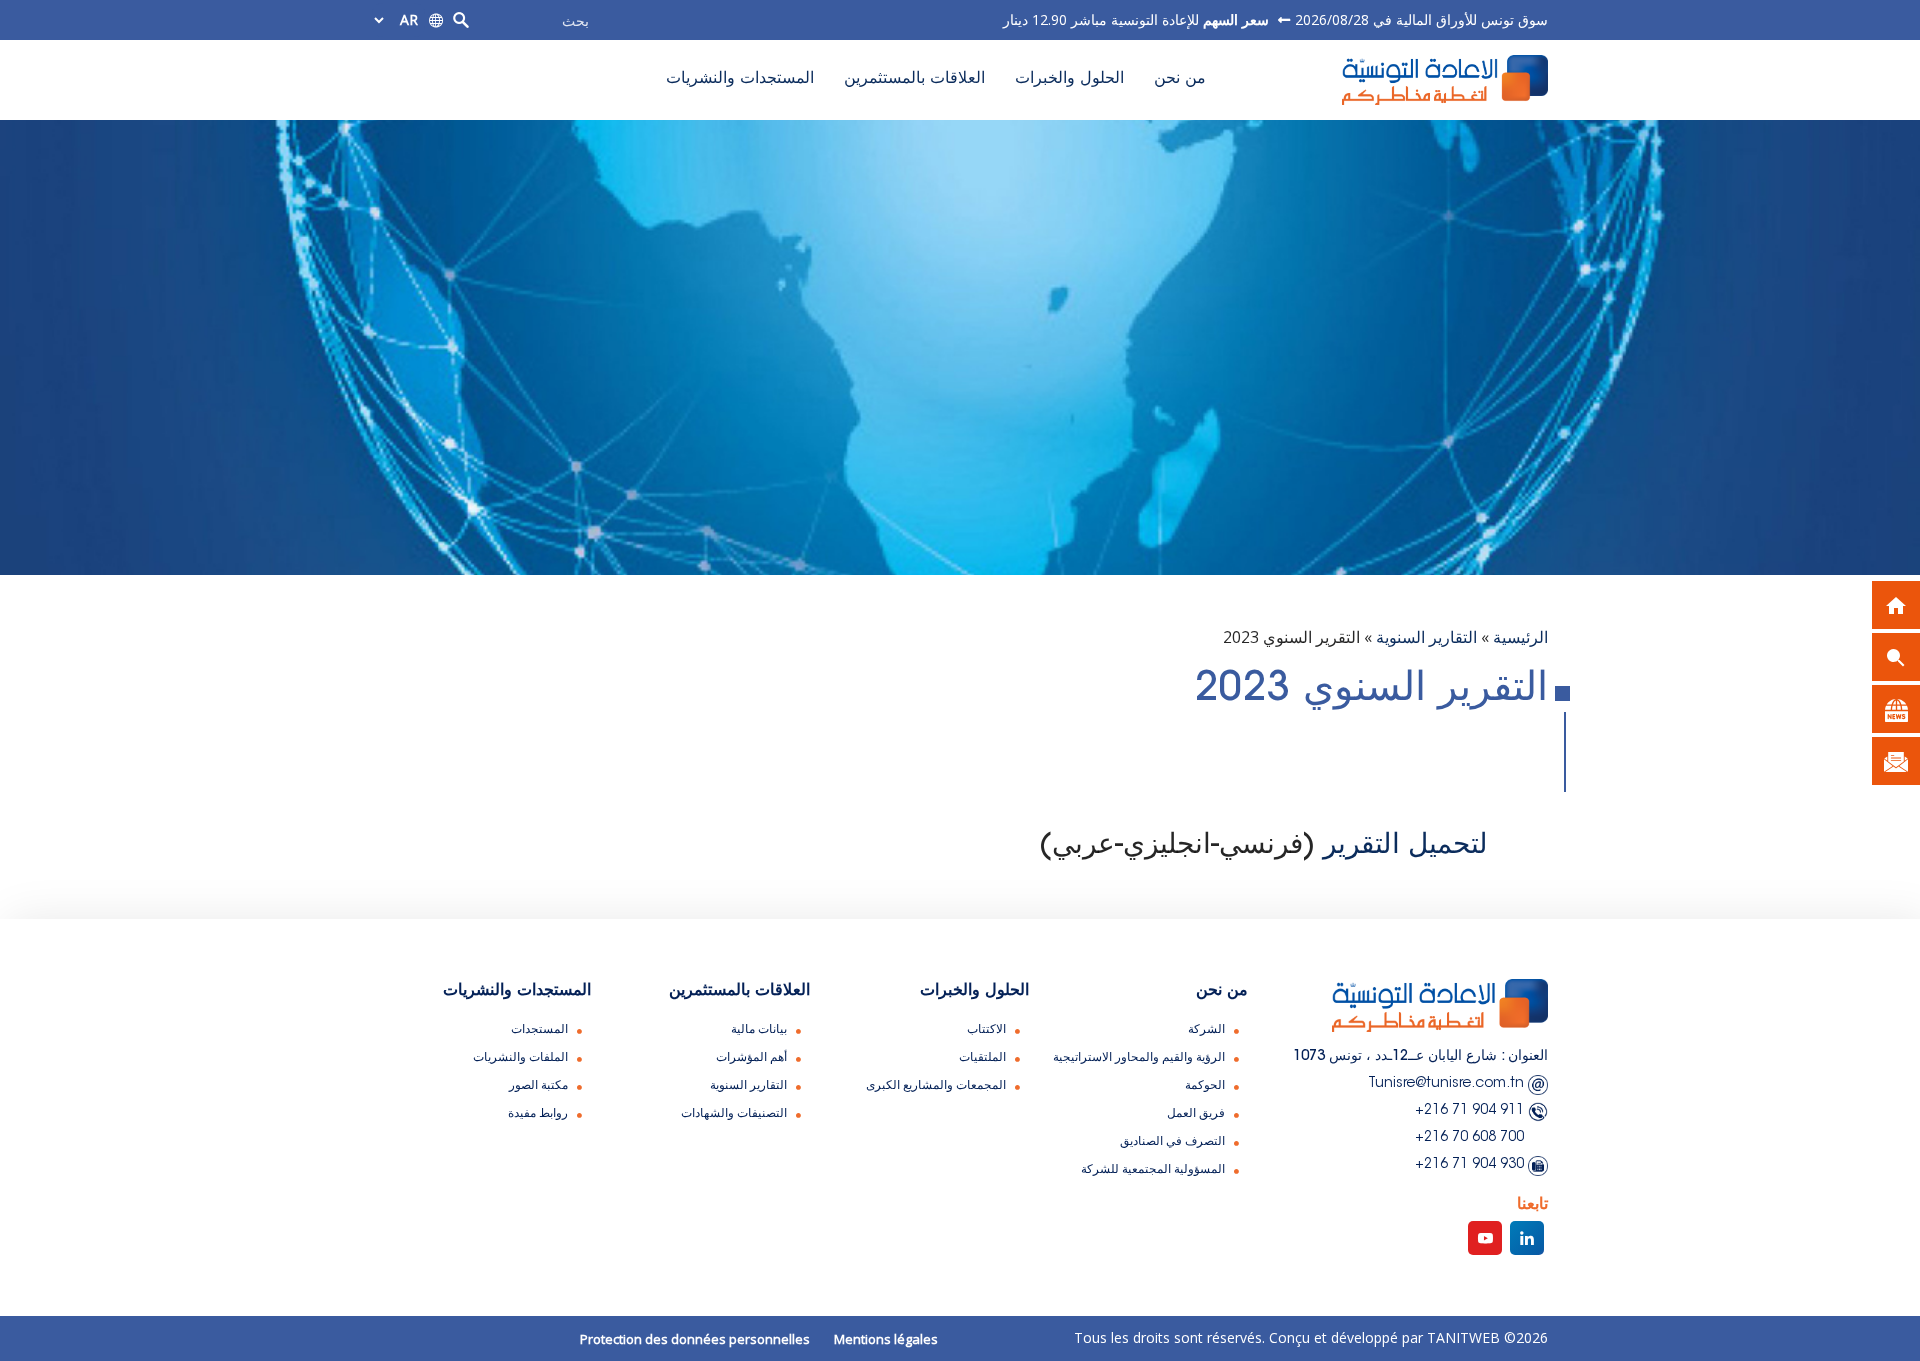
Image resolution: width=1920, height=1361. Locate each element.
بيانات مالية (759, 1030)
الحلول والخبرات (1069, 79)
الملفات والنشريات (520, 1058)
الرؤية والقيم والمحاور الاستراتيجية (1139, 1058)
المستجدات (539, 1030)
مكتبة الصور (538, 1086)
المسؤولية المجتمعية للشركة (1153, 1170)
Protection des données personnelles (695, 1339)
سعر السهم (1234, 19)
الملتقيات (982, 1058)
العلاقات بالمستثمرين (914, 79)
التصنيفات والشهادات (734, 1114)
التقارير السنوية (1426, 637)
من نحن (1180, 79)
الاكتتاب (986, 1030)
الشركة (1206, 1030)
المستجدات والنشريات (740, 79)
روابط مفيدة (538, 1114)
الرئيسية (1520, 637)
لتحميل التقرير (1405, 846)
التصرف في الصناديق (1172, 1142)
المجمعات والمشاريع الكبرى (936, 1086)
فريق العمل (1196, 1114)
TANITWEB (1461, 1337)
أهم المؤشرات (751, 1058)
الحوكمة (1205, 1086)
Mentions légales (886, 1339)
